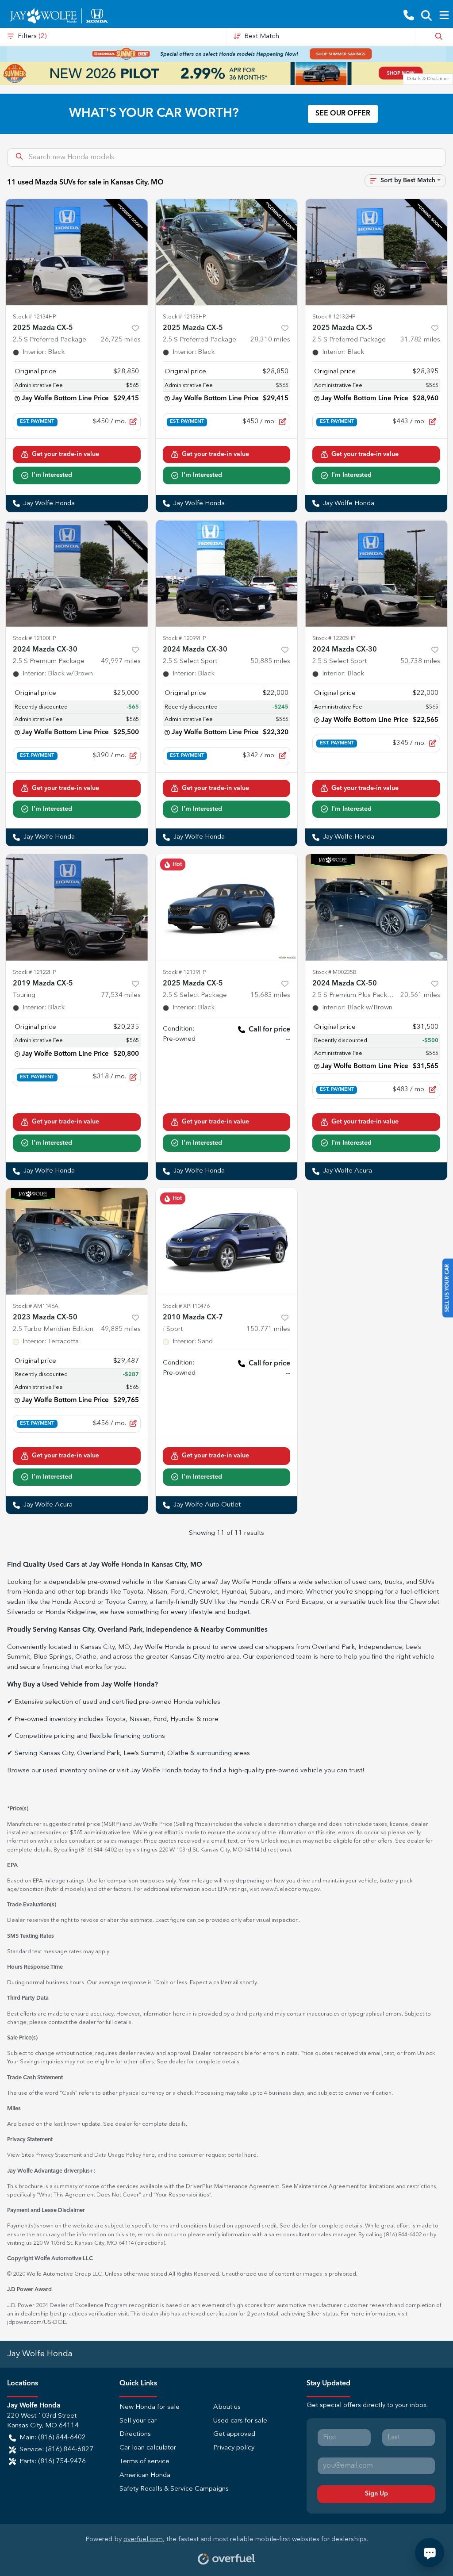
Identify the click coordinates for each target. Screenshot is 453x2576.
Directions (135, 2434)
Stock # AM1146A (36, 1306)
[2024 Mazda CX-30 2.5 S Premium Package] (77, 573)
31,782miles (420, 340)
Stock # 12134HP (35, 317)
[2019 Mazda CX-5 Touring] (77, 907)
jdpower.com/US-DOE (36, 2322)
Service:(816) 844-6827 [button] (56, 2450)
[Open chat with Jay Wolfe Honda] (430, 2553)
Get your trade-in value (65, 454)
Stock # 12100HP (35, 638)
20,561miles (420, 995)
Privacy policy (234, 2448)
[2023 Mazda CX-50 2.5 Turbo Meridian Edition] (77, 1241)
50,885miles (270, 661)
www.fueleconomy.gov (290, 1889)
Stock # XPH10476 (186, 1306)
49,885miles (121, 1329)
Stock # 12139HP (184, 972)
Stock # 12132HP (334, 317)
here (149, 2155)
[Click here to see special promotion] (226, 54)
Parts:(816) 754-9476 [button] (53, 2462)
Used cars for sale (240, 2421)
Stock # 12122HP (35, 972)
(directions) (276, 1850)
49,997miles (121, 661)
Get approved (234, 2434)
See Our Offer (343, 114)
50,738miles (420, 661)
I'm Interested (52, 475)
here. (251, 2155)
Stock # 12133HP (184, 317)
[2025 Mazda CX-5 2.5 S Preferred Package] (77, 252)
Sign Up (376, 2494)
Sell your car (138, 2421)
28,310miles (270, 340)
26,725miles (121, 340)
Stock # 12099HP (184, 638)
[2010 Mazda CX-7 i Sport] (227, 1241)
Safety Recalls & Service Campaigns (174, 2489)
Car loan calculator (148, 2448)
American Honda (145, 2475)
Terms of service (144, 2462)
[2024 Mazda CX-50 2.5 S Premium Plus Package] (376, 907)
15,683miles (270, 995)
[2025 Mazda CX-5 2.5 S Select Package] (227, 907)
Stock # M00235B (334, 972)
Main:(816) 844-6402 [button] (53, 2438)
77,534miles (121, 995)
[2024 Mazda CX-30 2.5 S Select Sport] (227, 573)
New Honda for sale (150, 2407)
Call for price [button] (269, 1030)
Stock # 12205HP (334, 638)
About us (227, 2407)
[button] (409, 16)
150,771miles (268, 1329)
